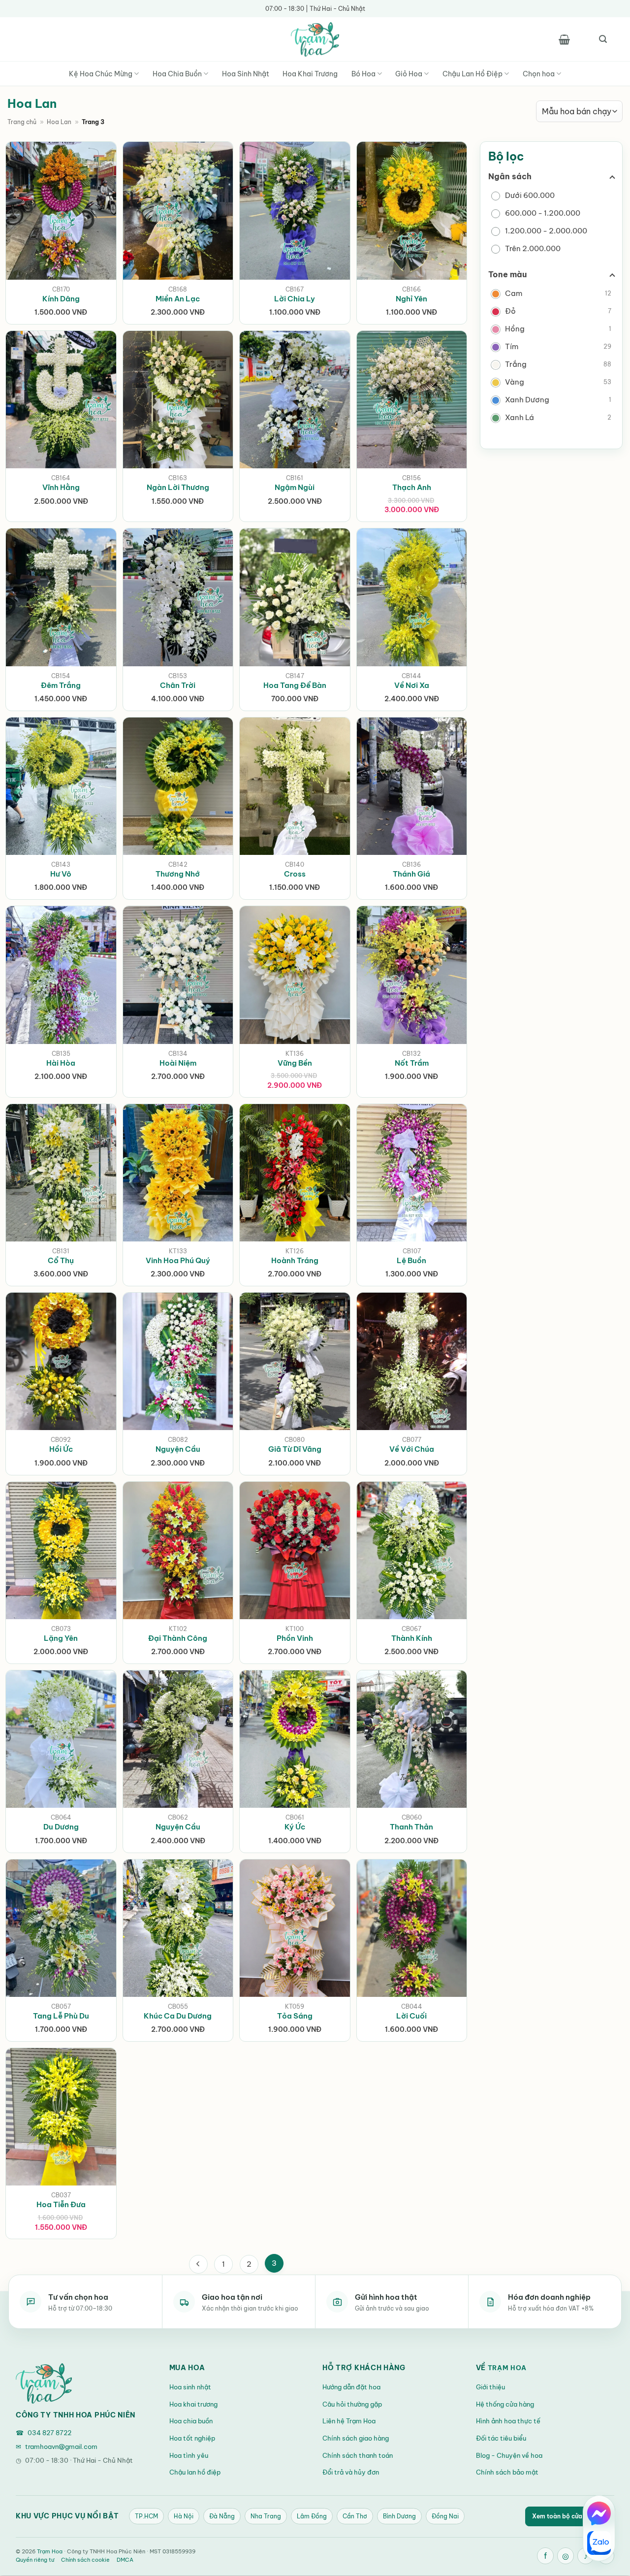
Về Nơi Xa (412, 685)
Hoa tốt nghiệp (192, 2438)
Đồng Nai (445, 2516)
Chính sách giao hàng (356, 2438)
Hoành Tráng (295, 1260)
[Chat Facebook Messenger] (599, 2513)
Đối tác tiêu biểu (501, 2438)
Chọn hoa (539, 74)
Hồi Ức (61, 1449)
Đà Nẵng (222, 2516)
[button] (564, 39)
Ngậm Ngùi (295, 487)
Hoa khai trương (193, 2404)
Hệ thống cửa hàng (505, 2404)
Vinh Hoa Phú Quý (178, 1260)
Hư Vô (61, 874)
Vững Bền (295, 1063)
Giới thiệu (490, 2387)
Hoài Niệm (178, 1063)
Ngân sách (510, 176)
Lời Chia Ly (295, 299)
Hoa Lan (59, 122)
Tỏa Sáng (295, 2016)
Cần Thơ (355, 2516)
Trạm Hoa (507, 2368)
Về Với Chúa (412, 1449)
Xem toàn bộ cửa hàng (570, 2516)
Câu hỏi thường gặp (352, 2404)
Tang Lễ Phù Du (61, 2016)
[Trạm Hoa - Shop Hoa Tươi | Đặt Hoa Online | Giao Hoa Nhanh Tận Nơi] (315, 39)
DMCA (125, 2560)
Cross (295, 874)
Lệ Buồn (411, 1260)
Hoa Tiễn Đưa (61, 2204)
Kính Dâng (61, 299)
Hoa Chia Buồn (177, 74)
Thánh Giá (411, 874)
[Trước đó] (198, 2264)
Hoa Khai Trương (310, 74)
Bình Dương (399, 2516)
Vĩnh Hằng (61, 487)
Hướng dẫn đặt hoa (351, 2387)
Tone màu (507, 274)
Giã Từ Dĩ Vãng (295, 1449)
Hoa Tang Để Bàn (295, 685)
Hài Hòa (61, 1063)
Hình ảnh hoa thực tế (508, 2421)
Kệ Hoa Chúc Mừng (101, 74)
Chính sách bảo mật (507, 2472)
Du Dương (61, 1827)
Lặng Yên (61, 1638)
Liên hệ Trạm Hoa (349, 2421)
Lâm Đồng (312, 2516)
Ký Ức (295, 1827)
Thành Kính (412, 1638)
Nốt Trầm (412, 1063)
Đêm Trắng (61, 685)
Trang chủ (22, 122)
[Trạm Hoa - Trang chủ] (44, 2383)
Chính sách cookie (85, 2560)
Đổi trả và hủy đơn (351, 2472)
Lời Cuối (411, 2016)
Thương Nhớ (178, 874)
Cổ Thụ (61, 1260)
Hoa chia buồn (191, 2421)
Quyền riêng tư (35, 2560)
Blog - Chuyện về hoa (509, 2455)
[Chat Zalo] (599, 2543)
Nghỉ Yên (411, 299)
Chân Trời (178, 685)
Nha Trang (266, 2516)
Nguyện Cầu (178, 1449)
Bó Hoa (363, 74)
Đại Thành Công (178, 1638)
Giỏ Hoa (409, 74)
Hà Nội (184, 2516)
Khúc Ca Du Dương (178, 2016)
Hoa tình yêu (189, 2455)
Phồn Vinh (295, 1638)
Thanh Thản (411, 1827)
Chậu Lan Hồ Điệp (472, 74)
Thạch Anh (412, 487)
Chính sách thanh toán (358, 2455)
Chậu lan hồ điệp (195, 2472)
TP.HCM (146, 2516)
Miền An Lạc (178, 299)
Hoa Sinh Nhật (246, 74)
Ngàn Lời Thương (178, 487)
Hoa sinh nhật (190, 2387)
